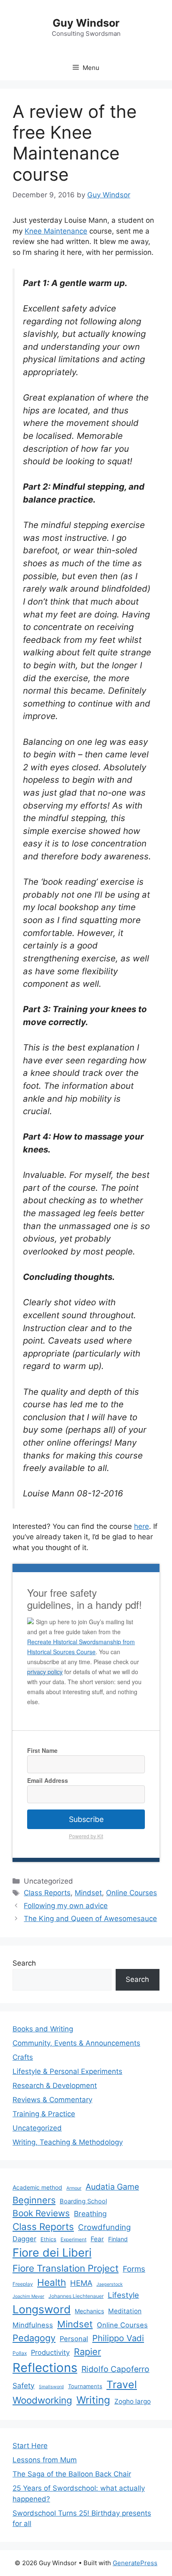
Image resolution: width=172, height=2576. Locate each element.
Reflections (45, 2368)
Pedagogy (34, 2338)
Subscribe (86, 1819)
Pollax (20, 2353)
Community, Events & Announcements (76, 2043)
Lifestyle (123, 2295)
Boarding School (83, 2201)
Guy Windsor (86, 23)
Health (52, 2282)
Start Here (30, 2446)
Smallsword (51, 2387)
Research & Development (55, 2086)
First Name (42, 1750)
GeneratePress (135, 2563)
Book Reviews (41, 2213)
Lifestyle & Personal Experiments (67, 2071)
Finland (118, 2239)
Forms (134, 2269)
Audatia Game (112, 2187)
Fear (97, 2239)
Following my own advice (66, 1906)
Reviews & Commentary (52, 2100)
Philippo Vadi (118, 2338)
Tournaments (85, 2386)
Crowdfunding (104, 2227)
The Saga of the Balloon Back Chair (72, 2474)
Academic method (37, 2187)
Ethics (48, 2239)
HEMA (81, 2283)
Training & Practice (44, 2114)
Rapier (87, 2352)
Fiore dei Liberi (52, 2253)
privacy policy (45, 1672)
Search (24, 1963)
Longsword (42, 2309)
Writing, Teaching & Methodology (68, 2142)
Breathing (90, 2214)
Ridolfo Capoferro (115, 2369)
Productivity (50, 2352)
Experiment (73, 2239)
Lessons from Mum (45, 2460)
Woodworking (42, 2400)
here (142, 1526)
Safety (24, 2386)
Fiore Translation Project (66, 2268)
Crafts (23, 2057)
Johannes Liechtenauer (76, 2296)
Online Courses (132, 1893)
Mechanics (89, 2311)
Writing (93, 2400)
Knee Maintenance (56, 231)
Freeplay (23, 2284)
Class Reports (47, 1893)
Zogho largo (133, 2401)
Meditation (125, 2311)
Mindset (88, 1893)
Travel (122, 2384)
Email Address (48, 1780)
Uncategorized (37, 2128)
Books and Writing (43, 2029)
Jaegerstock (110, 2284)
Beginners (34, 2200)
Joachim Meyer (28, 2296)
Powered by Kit (86, 1836)
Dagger (24, 2239)
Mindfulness (33, 2325)
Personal (74, 2339)
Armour (74, 2188)
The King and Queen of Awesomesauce (90, 1919)
